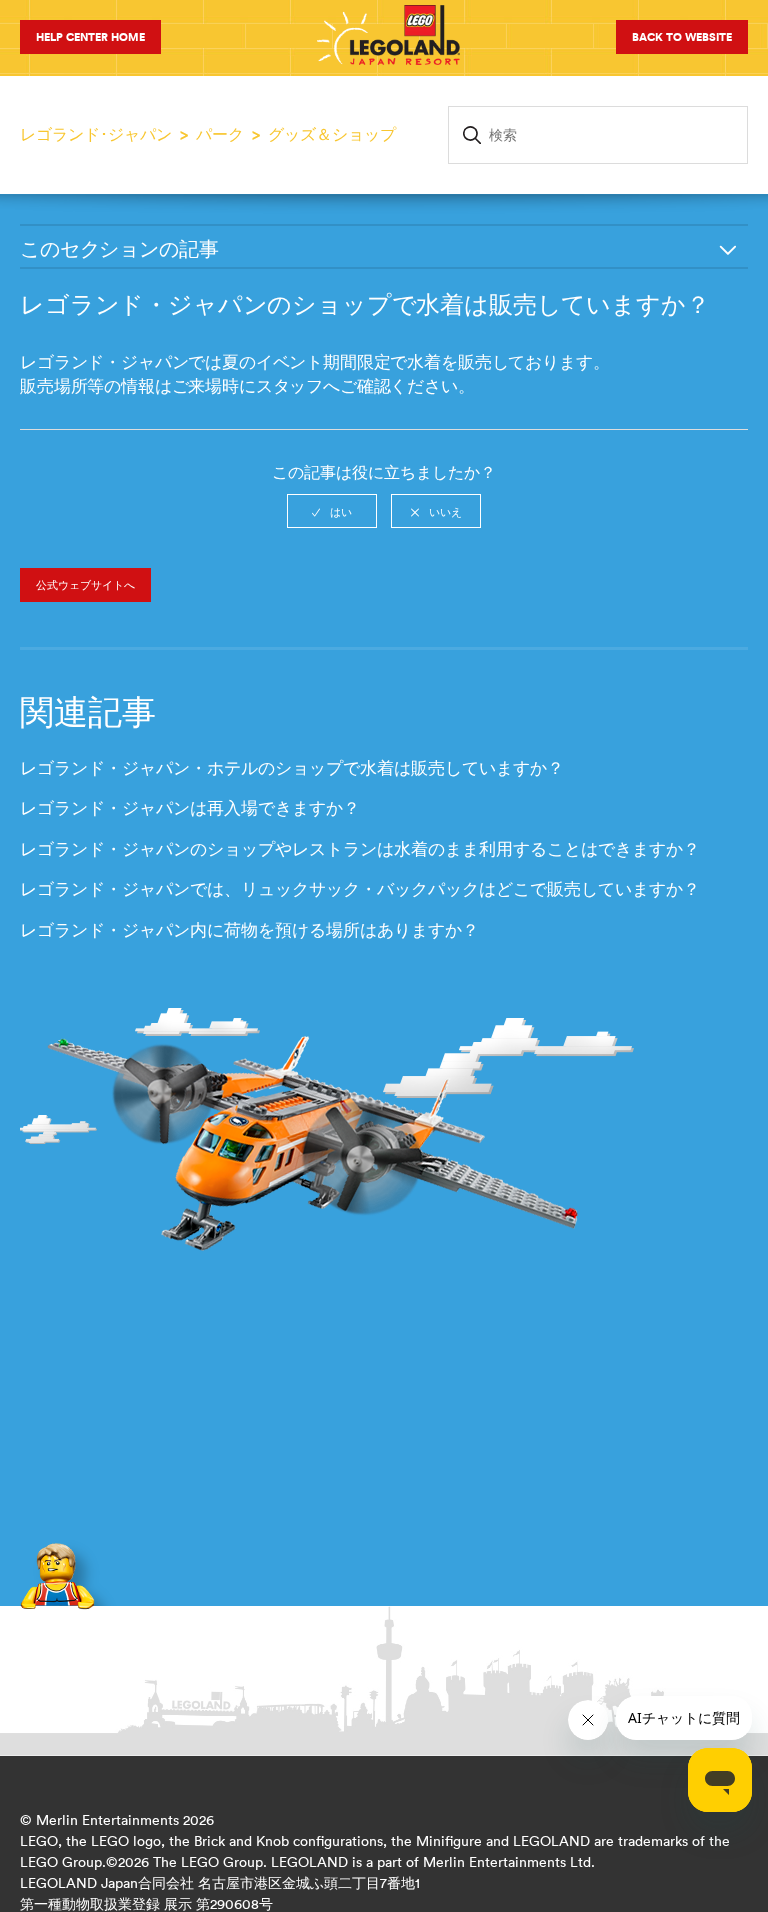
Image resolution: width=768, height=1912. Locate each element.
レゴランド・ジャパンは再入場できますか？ (190, 808)
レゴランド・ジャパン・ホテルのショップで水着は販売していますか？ (292, 768)
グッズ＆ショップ (332, 134)
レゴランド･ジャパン (96, 134)
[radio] (332, 511)
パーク (220, 134)
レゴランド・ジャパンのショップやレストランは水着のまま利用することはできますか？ (360, 849)
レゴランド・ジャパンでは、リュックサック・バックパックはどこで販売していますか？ (360, 889)
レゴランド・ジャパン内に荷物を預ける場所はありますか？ (249, 930)
